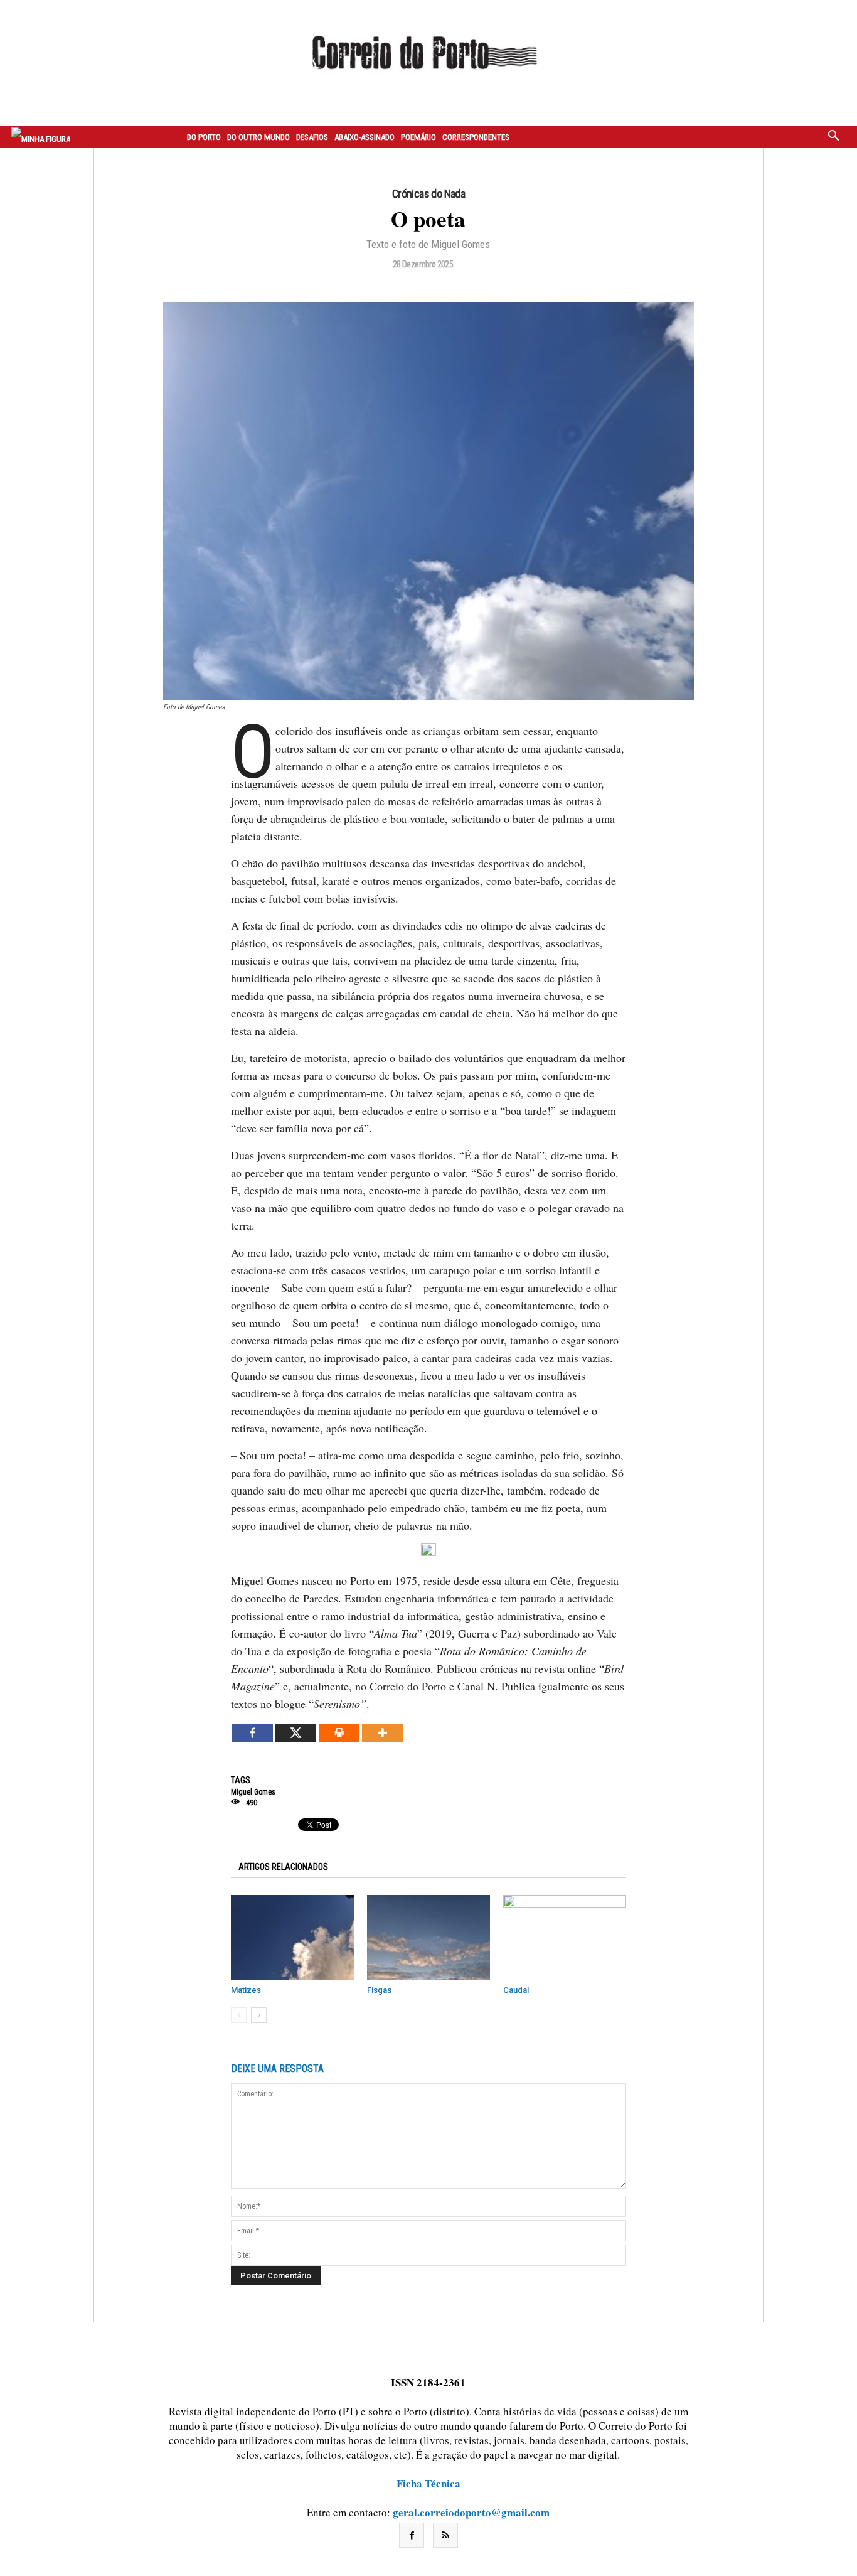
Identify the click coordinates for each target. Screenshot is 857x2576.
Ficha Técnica (428, 2483)
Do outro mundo (258, 137)
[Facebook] (253, 1733)
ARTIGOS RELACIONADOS (283, 1867)
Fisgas (379, 1990)
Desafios (312, 137)
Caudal (516, 1990)
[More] (382, 1733)
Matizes (246, 1990)
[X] (296, 1733)
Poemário (418, 137)
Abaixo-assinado (365, 137)
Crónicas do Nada (428, 194)
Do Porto (204, 137)
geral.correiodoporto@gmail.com (471, 2512)
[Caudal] (565, 1937)
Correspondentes (476, 137)
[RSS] (445, 2535)
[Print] (339, 1733)
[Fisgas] (428, 1937)
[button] (834, 137)
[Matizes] (292, 1937)
